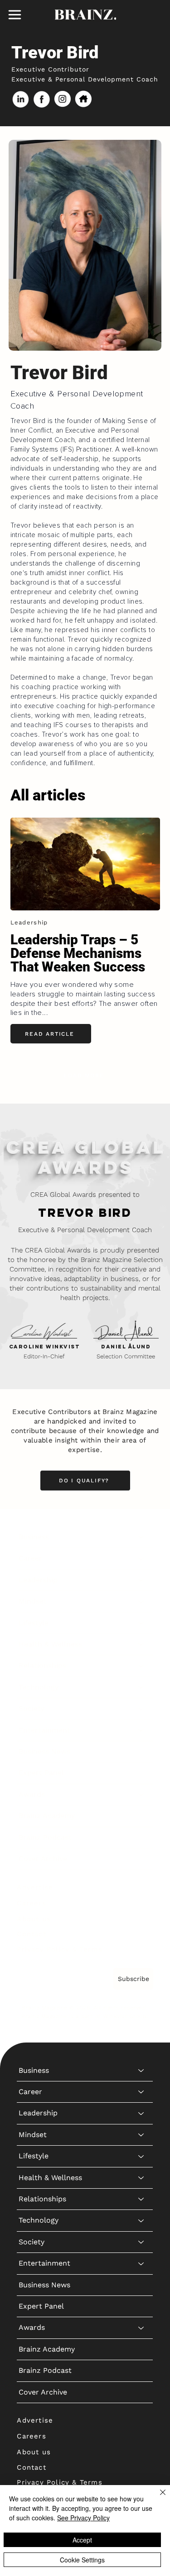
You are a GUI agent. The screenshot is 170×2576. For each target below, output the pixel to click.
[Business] (141, 1537)
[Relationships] (141, 1666)
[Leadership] (141, 1580)
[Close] (157, 2498)
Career (30, 1558)
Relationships (42, 1665)
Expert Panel (41, 1773)
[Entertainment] (141, 1730)
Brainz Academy (47, 1816)
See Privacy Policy (83, 2518)
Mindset (33, 1601)
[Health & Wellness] (141, 1644)
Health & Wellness (50, 1644)
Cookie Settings (82, 2560)
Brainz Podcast (45, 1837)
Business (34, 1537)
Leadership (38, 1580)
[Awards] (141, 1795)
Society (32, 1708)
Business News (44, 1751)
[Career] (141, 1558)
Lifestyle (34, 1623)
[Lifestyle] (141, 1623)
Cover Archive (43, 1859)
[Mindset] (141, 1601)
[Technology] (141, 1687)
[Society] (141, 1709)
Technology (39, 1687)
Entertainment (44, 1730)
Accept (82, 2540)
